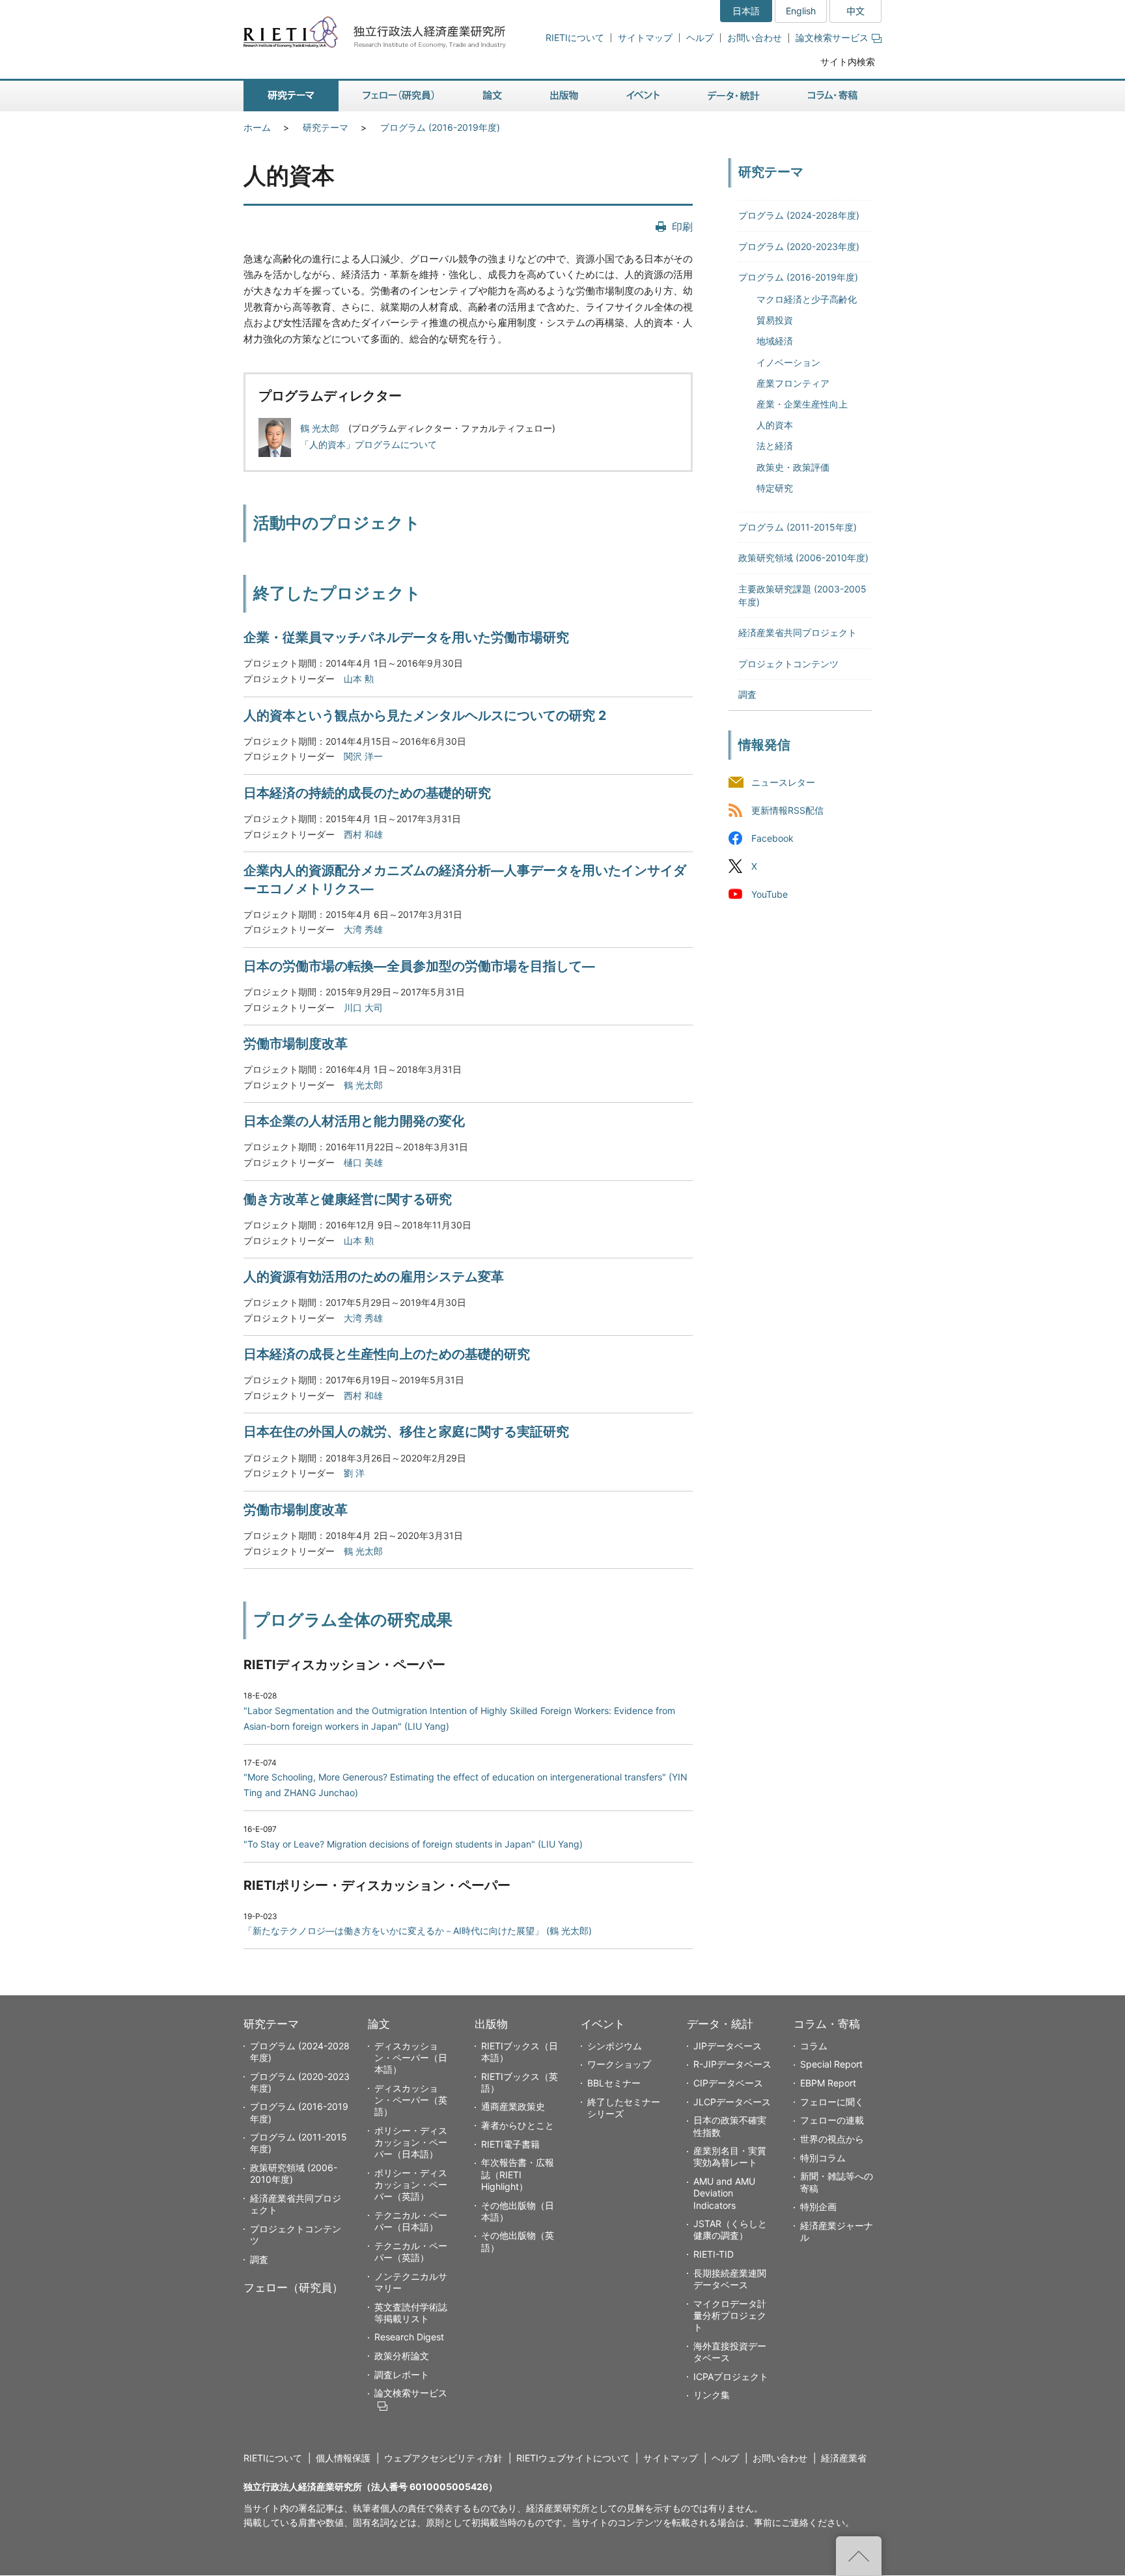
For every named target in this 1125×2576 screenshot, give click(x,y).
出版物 (491, 2024)
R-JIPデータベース (732, 2064)
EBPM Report (828, 2083)
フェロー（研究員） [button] (398, 96)
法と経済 (775, 446)
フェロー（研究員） (293, 2288)
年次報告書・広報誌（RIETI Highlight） (518, 2174)
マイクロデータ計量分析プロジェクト (730, 2315)
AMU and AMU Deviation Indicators (724, 2193)
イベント (603, 2024)
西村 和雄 (363, 834)
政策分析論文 (402, 2356)
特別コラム (823, 2158)
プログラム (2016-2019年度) (440, 127)
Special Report (831, 2064)
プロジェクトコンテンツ (788, 664)
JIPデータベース (728, 2046)
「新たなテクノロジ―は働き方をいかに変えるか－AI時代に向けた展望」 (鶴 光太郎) (418, 1931)
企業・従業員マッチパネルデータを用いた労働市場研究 (406, 637)
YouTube (770, 894)
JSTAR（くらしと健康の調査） (730, 2229)
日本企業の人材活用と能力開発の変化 (354, 1121)
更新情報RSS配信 (787, 810)
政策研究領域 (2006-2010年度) (803, 558)
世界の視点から (832, 2139)
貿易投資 (775, 320)
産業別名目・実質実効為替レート (730, 2156)
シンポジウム (615, 2046)
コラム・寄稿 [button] (833, 96)
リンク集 (712, 2395)
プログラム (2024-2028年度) (799, 215)
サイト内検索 (848, 62)
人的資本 (775, 425)
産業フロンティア (793, 383)
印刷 (682, 227)
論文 (379, 2024)
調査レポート (402, 2375)
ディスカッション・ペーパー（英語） (411, 2100)
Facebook (772, 838)
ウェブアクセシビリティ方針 (443, 2458)
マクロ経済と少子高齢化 (807, 299)
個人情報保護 (343, 2458)
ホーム (257, 127)
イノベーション (788, 362)
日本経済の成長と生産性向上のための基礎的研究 (387, 1354)
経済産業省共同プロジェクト (798, 632)
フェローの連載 (832, 2120)
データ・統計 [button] (734, 96)
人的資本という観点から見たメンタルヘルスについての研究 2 (425, 715)
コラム (814, 2046)
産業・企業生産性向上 (802, 404)
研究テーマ (326, 127)
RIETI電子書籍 (510, 2144)
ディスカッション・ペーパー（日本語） (411, 2057)
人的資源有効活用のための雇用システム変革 (374, 1277)
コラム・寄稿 (827, 2024)
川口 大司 (363, 1007)
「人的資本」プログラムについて (368, 444)
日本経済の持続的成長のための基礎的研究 (367, 793)
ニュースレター (783, 782)
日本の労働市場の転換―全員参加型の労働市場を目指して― (419, 966)
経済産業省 (844, 2458)
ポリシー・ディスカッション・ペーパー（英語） (411, 2184)
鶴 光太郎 (320, 428)
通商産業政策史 (513, 2106)
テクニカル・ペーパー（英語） (411, 2251)
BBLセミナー (614, 2083)
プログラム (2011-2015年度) (798, 527)
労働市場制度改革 (296, 1044)
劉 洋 (354, 1473)
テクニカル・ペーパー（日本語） (411, 2221)
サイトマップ (645, 37)
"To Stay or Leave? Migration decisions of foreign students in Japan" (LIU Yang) (413, 1844)
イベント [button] (643, 96)
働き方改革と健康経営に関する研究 (348, 1199)
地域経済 (775, 341)
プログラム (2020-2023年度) (799, 246)
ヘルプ (700, 37)
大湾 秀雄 (363, 929)
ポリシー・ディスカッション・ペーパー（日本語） (411, 2142)
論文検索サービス (832, 37)
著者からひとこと (518, 2125)
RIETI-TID (714, 2254)
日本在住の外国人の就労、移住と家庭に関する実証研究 (406, 1432)
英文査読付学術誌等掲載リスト (411, 2313)
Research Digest (409, 2337)
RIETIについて (575, 37)
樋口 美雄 (363, 1162)
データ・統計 (720, 2024)
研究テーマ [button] (291, 96)
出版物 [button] (564, 96)
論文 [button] (492, 96)
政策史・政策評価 (793, 467)
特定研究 (775, 488)
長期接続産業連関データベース (730, 2279)
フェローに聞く (832, 2102)
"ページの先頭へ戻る (859, 2556)
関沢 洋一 (363, 756)
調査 (747, 694)
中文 (855, 11)
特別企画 (818, 2207)
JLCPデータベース (732, 2102)
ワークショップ (619, 2064)
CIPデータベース (728, 2083)
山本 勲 (359, 679)
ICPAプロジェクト (731, 2376)
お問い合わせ (755, 37)
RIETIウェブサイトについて (573, 2458)
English (801, 11)
